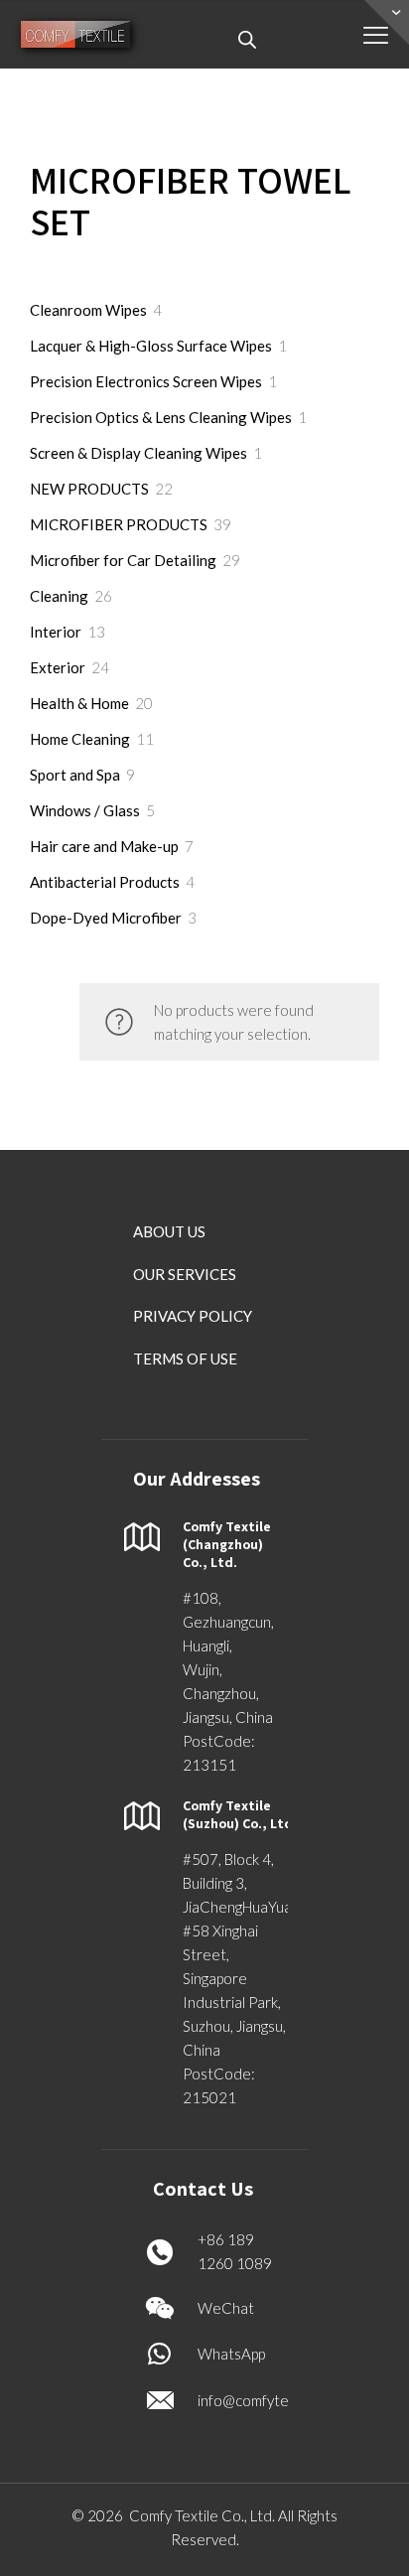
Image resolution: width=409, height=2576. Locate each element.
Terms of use (185, 1359)
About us (169, 1231)
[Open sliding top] (387, 22)
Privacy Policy (193, 1316)
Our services (185, 1274)
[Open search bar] (247, 39)
